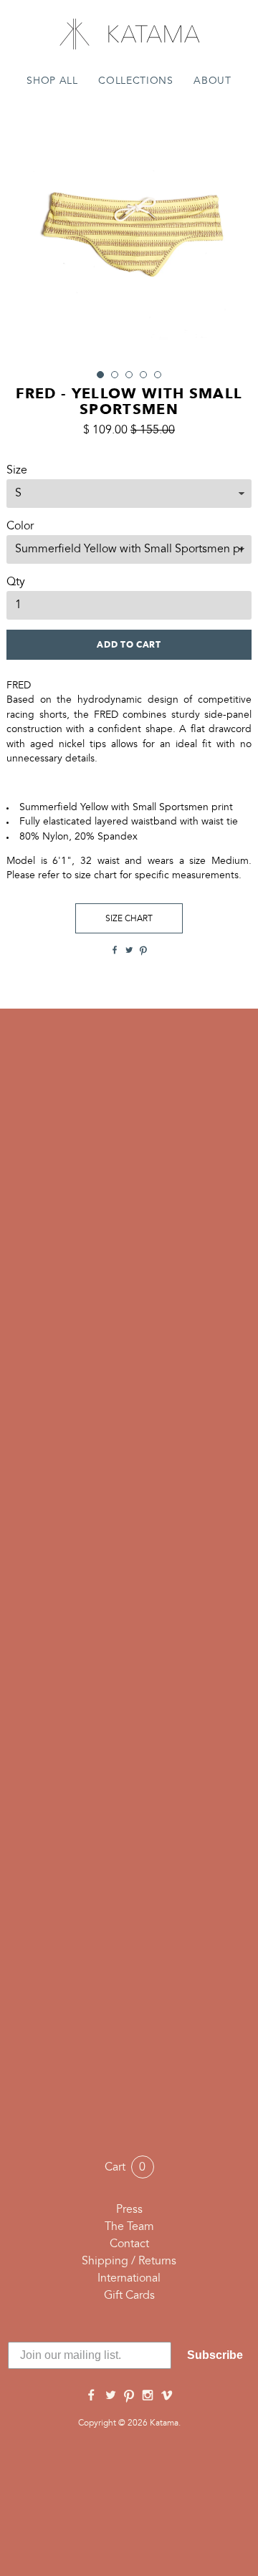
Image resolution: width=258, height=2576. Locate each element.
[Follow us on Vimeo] (167, 2396)
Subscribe (215, 2355)
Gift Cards (129, 2296)
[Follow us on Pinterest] (129, 2396)
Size (17, 471)
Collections (135, 81)
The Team (129, 2227)
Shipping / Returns (129, 2262)
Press (129, 2210)
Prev (25, 234)
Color (20, 527)
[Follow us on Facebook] (91, 2396)
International (129, 2279)
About (212, 81)
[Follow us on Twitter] (110, 2396)
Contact (129, 2244)
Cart (125, 2168)
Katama (129, 34)
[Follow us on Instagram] (148, 2396)
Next (233, 234)
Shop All (52, 81)
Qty (16, 582)
